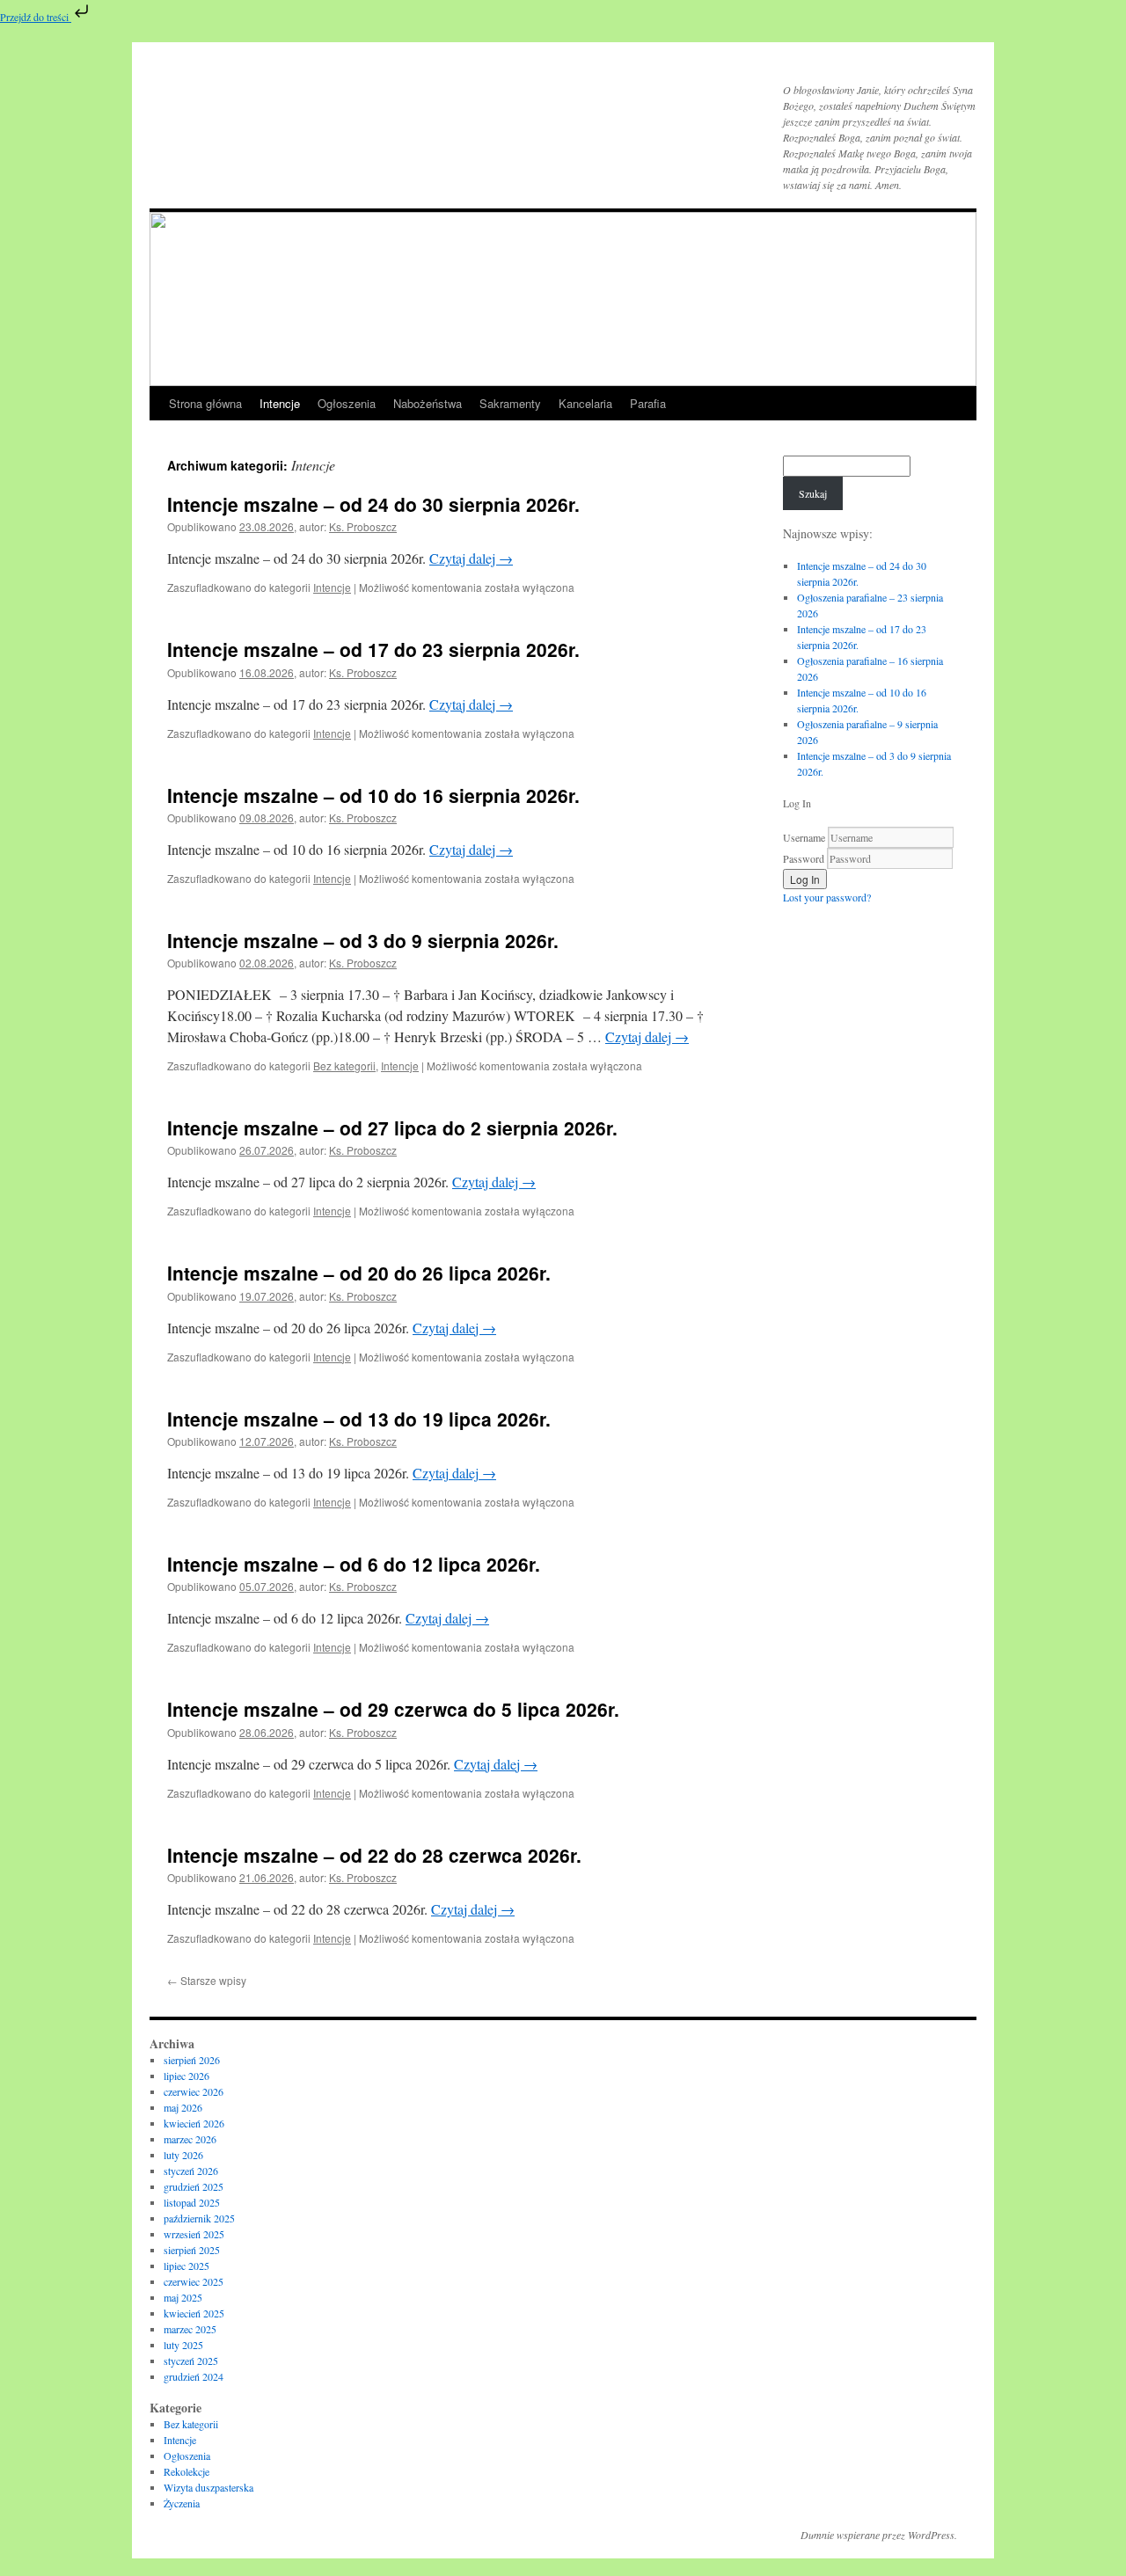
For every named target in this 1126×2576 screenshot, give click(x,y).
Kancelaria (585, 403)
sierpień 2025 (192, 2250)
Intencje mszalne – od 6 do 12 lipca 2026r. (354, 1564)
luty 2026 (183, 2155)
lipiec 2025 (186, 2266)
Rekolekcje (186, 2471)
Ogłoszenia (347, 403)
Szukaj (813, 493)
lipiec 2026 (186, 2076)
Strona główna (205, 403)
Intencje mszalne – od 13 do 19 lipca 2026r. (359, 1419)
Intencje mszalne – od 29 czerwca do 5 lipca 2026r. (393, 1709)
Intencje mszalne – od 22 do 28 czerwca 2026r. (374, 1855)
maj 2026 (183, 2107)
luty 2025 (183, 2345)
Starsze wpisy (207, 1980)
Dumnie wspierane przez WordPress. (879, 2535)
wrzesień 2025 (194, 2234)
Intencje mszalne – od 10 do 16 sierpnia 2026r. (373, 795)
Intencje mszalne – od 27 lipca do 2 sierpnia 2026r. (392, 1127)
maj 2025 (183, 2297)
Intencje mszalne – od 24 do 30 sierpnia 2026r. (373, 504)
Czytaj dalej (471, 558)
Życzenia (182, 2503)
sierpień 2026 (192, 2060)
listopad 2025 (192, 2202)
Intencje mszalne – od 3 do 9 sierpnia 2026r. (363, 940)
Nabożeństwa (428, 403)
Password (804, 858)
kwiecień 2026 (194, 2123)
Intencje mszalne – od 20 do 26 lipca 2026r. (359, 1273)
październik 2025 (199, 2218)
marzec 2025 (190, 2329)
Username (804, 837)
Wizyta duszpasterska (208, 2487)
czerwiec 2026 (194, 2091)
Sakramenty (510, 403)
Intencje (280, 403)
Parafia (648, 403)
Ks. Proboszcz (363, 526)
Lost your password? (827, 897)
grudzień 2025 (194, 2186)
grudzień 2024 (194, 2376)
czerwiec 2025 (194, 2281)
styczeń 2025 (191, 2361)
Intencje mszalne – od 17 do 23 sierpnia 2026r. (373, 649)
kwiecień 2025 (194, 2313)
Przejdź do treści (36, 17)
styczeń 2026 (191, 2171)
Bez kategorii (344, 1065)
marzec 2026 (190, 2139)
